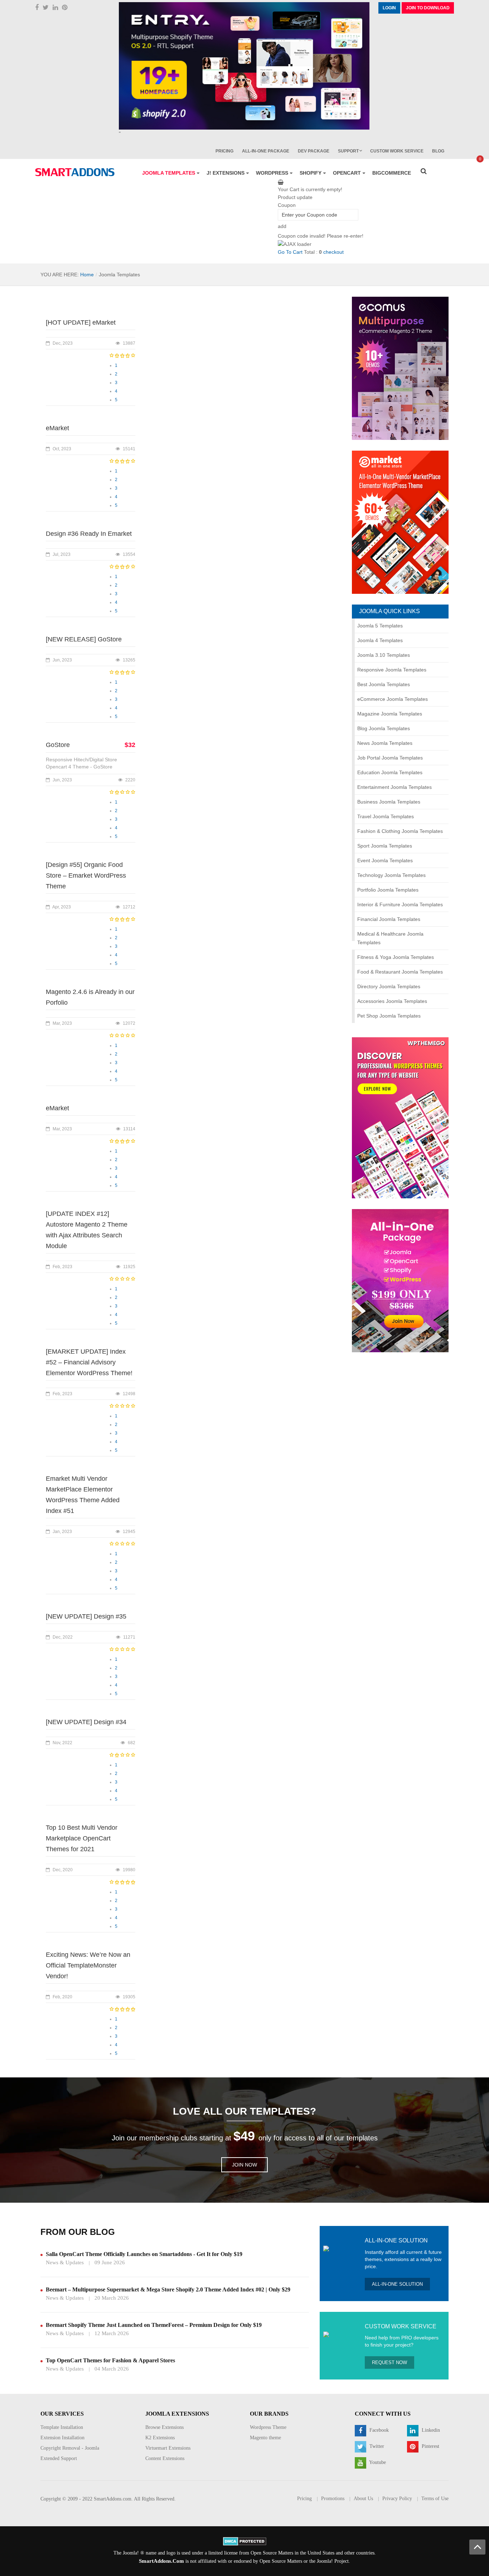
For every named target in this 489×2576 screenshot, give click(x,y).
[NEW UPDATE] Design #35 (86, 1616)
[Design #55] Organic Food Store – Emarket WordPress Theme (86, 875)
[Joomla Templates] (75, 172)
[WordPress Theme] (400, 1117)
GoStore (58, 745)
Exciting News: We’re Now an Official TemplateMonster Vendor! (88, 1965)
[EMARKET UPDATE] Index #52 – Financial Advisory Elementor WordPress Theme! (89, 1362)
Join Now (245, 2165)
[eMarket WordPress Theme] (400, 522)
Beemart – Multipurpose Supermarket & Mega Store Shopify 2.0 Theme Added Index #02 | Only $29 (168, 2289)
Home (87, 275)
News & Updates (65, 2262)
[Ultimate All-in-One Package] (400, 1280)
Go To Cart (290, 252)
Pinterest (430, 2447)
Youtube (377, 2463)
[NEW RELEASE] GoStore (84, 639)
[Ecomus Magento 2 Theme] (400, 368)
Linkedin (430, 2431)
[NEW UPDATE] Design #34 (86, 1722)
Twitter (376, 2447)
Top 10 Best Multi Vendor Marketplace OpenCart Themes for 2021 (82, 1838)
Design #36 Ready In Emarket (89, 534)
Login (389, 8)
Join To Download (428, 8)
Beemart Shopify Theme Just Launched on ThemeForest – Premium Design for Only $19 (154, 2325)
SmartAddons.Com (161, 2561)
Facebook (378, 2431)
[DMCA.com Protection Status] (245, 2541)
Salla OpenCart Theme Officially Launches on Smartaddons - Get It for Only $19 (144, 2254)
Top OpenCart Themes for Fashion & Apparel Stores (110, 2360)
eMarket (57, 428)
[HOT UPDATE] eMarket (81, 322)
